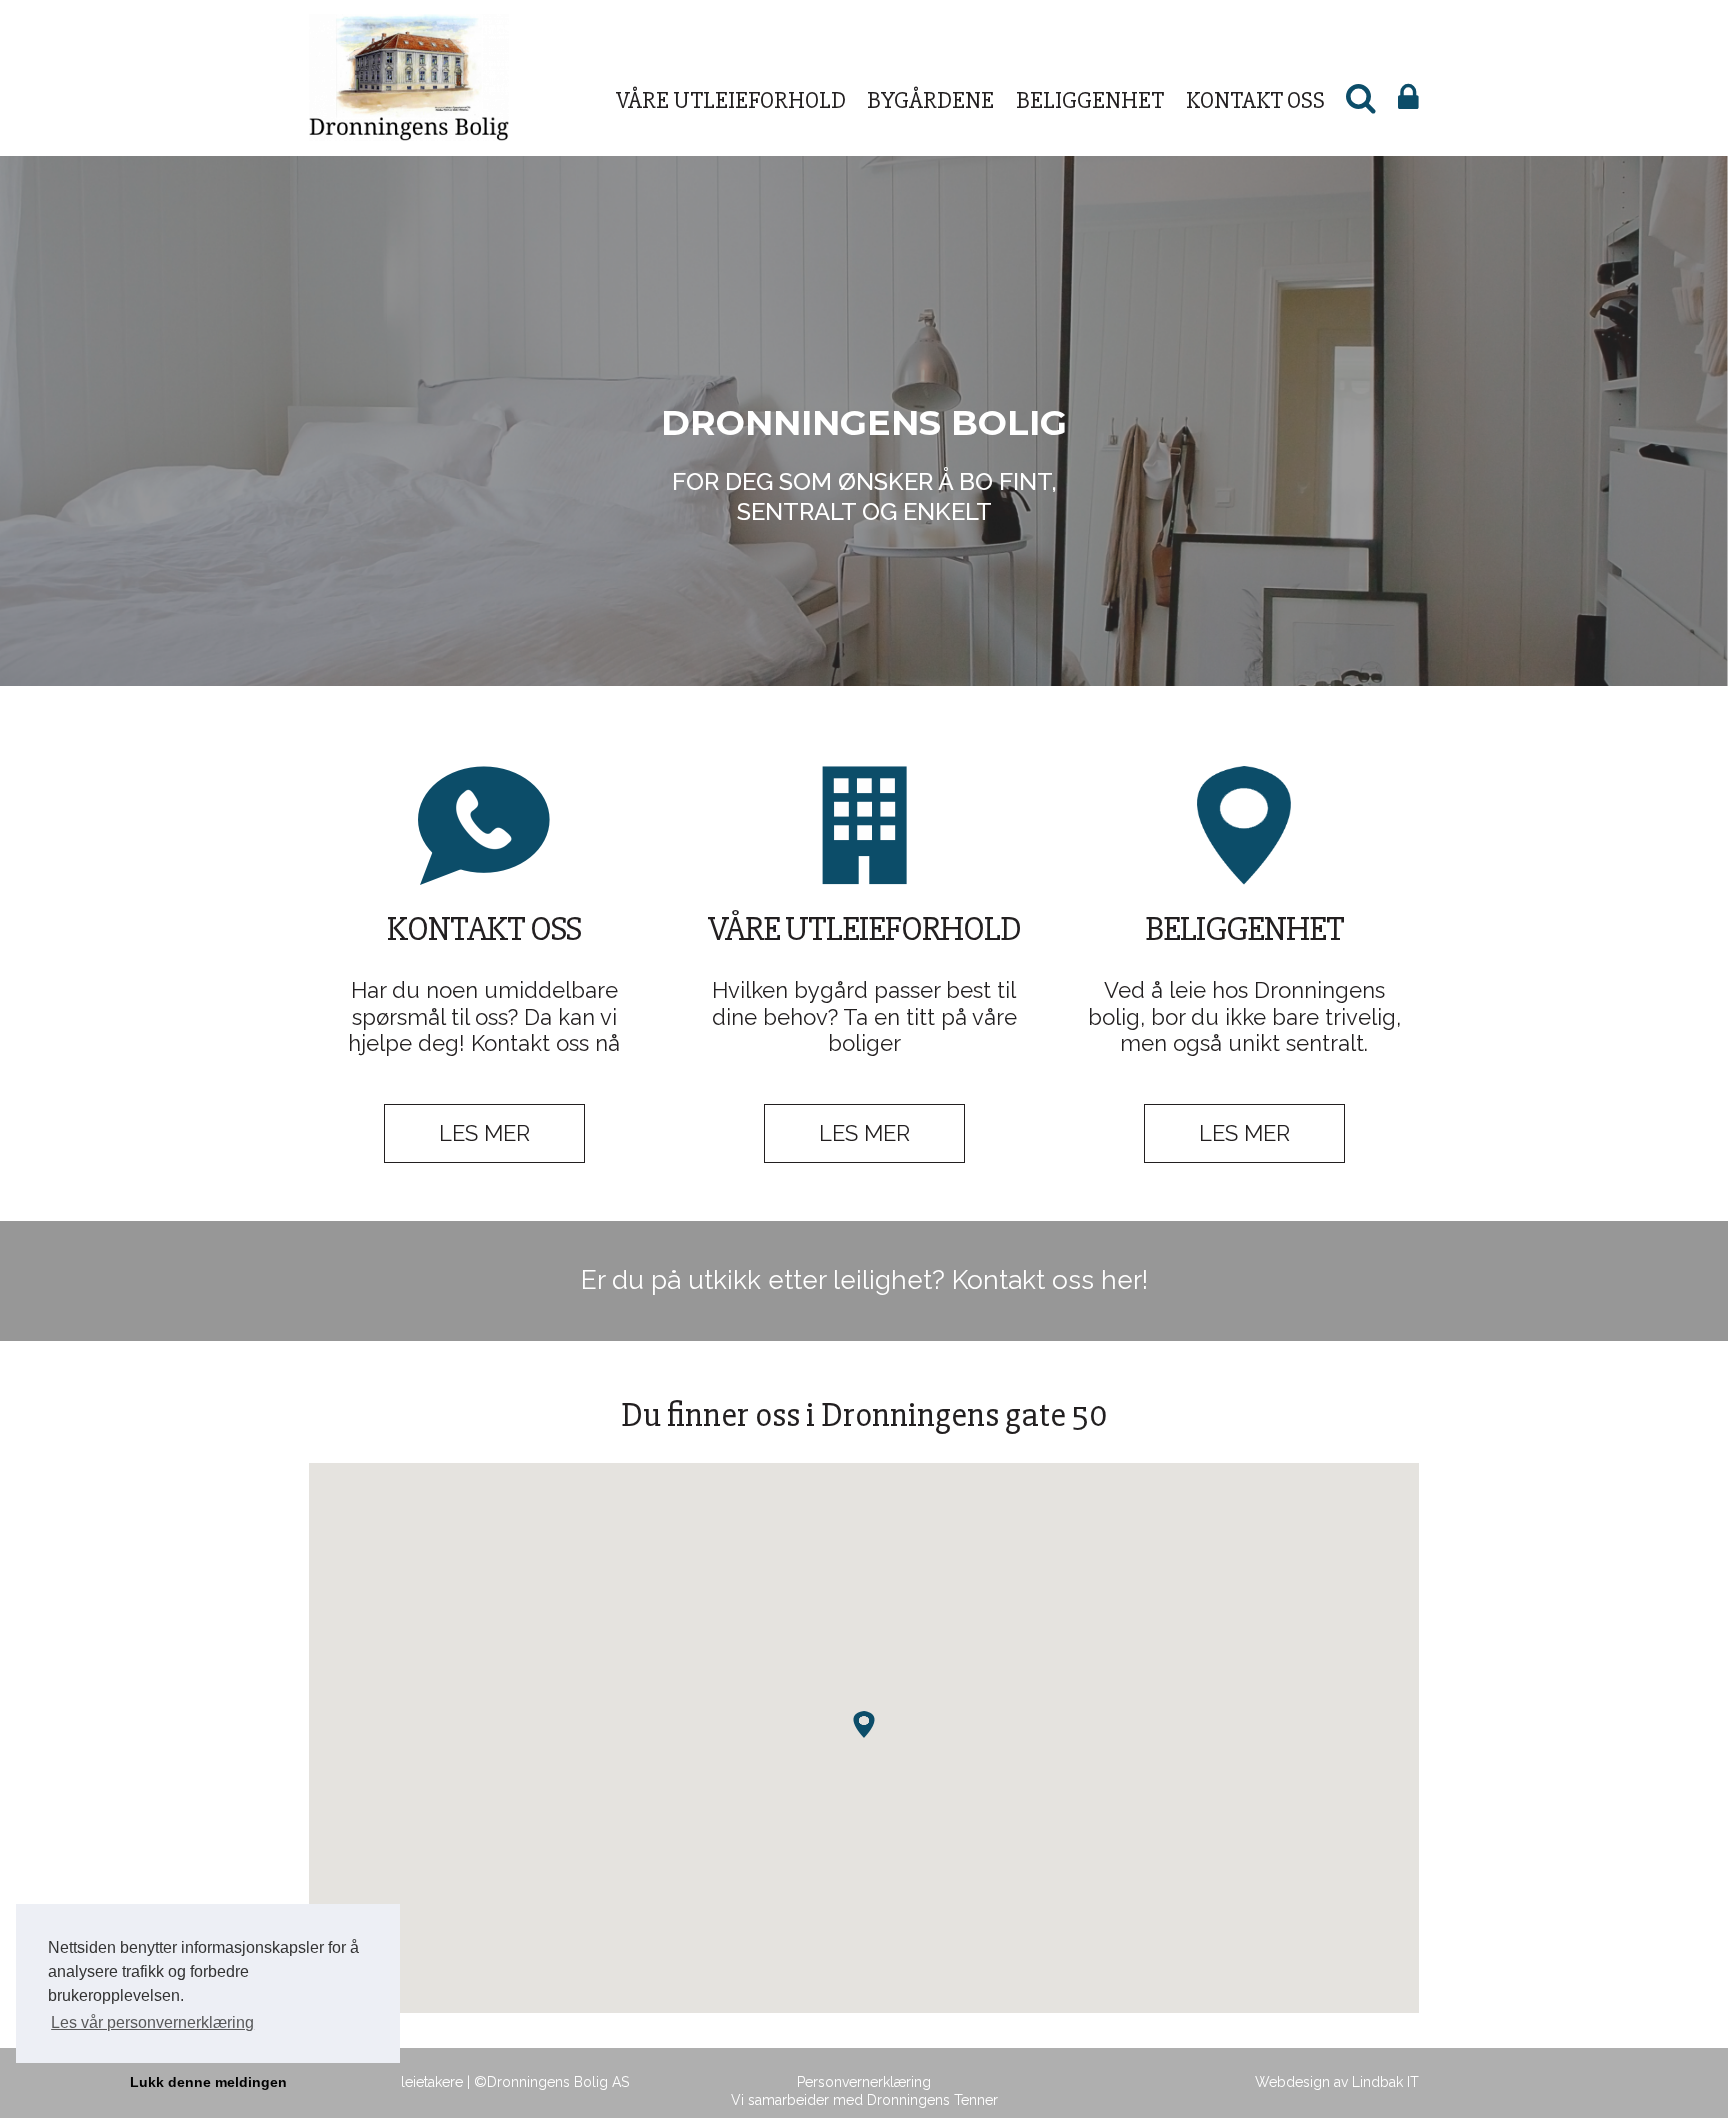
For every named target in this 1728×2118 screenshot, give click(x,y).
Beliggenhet (1090, 100)
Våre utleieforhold (731, 100)
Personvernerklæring (864, 2082)
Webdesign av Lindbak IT (1337, 2082)
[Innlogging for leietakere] (1408, 101)
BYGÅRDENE (930, 100)
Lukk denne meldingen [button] (208, 2082)
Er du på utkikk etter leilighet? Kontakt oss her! (864, 1280)
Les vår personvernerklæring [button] (152, 2022)
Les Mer (484, 1133)
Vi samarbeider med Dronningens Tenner (864, 2100)
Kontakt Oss (1255, 100)
